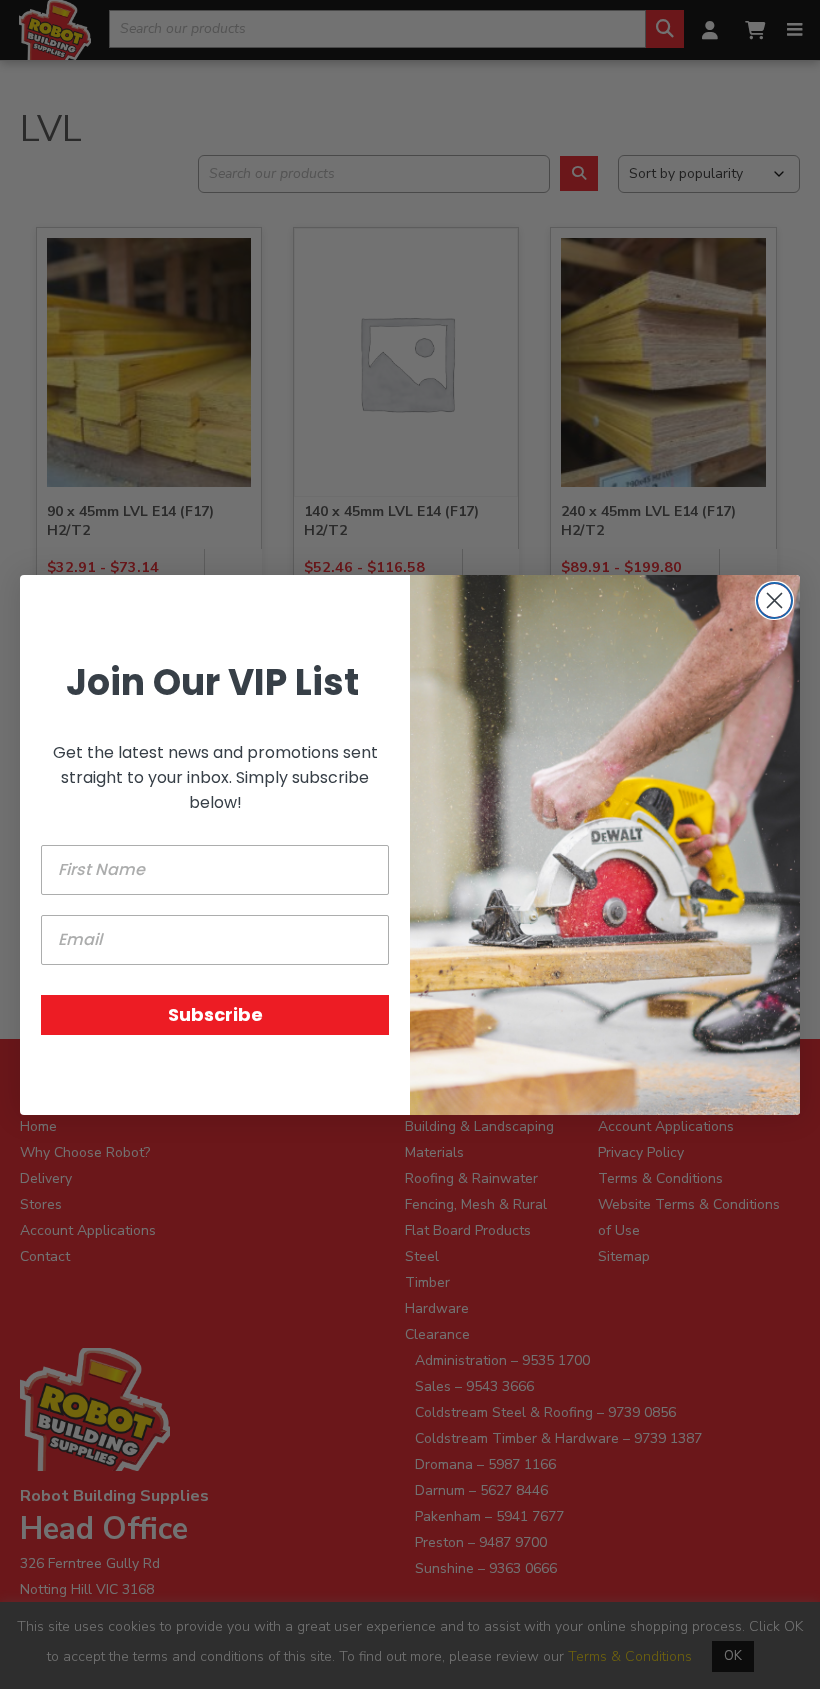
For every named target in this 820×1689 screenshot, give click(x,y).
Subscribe (215, 1014)
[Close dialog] (774, 600)
